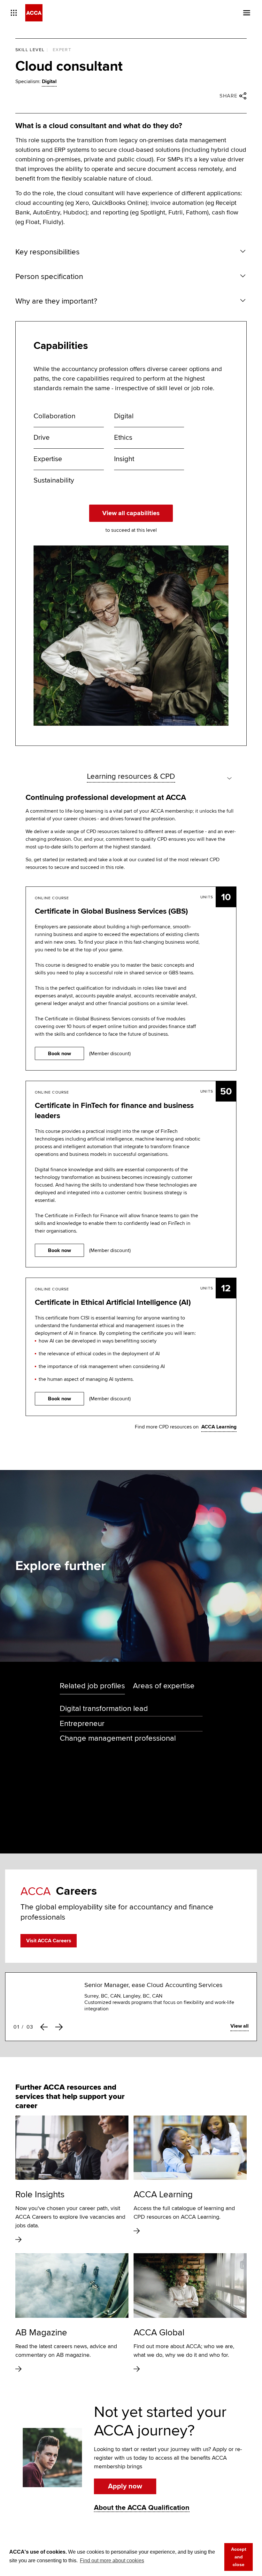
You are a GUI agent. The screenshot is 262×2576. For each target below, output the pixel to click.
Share (229, 96)
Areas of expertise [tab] (164, 1686)
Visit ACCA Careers (49, 1941)
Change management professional (118, 1738)
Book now (59, 1053)
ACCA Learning (219, 1427)
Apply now (125, 2486)
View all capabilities (131, 513)
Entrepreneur (82, 1724)
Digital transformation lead (104, 1709)
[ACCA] (34, 13)
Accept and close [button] (239, 2557)
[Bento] (14, 13)
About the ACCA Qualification (142, 2508)
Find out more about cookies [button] (112, 2561)
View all (239, 2026)
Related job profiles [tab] (92, 1686)
